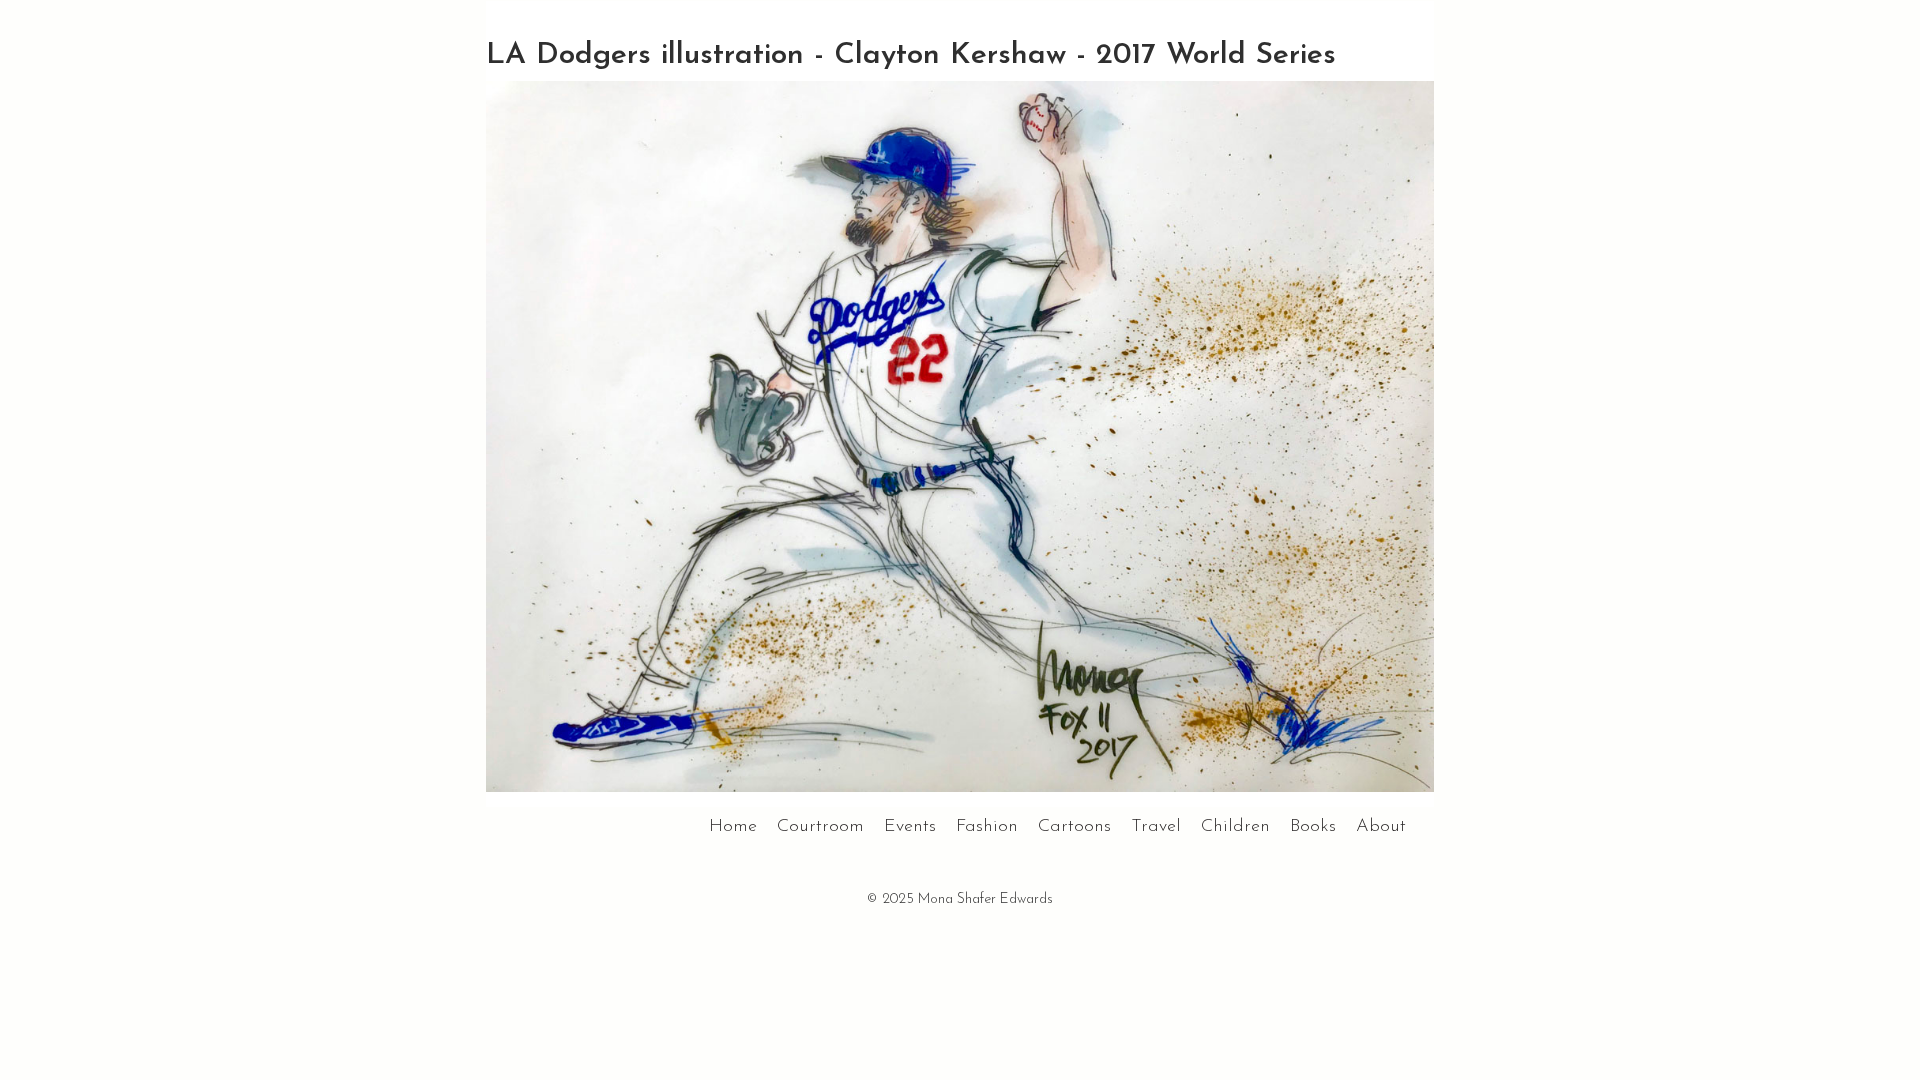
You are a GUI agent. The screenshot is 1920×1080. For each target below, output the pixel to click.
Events (910, 827)
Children (1235, 827)
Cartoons (1074, 827)
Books (1313, 827)
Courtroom (820, 827)
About (1381, 827)
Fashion (987, 827)
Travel (1156, 827)
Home (733, 827)
